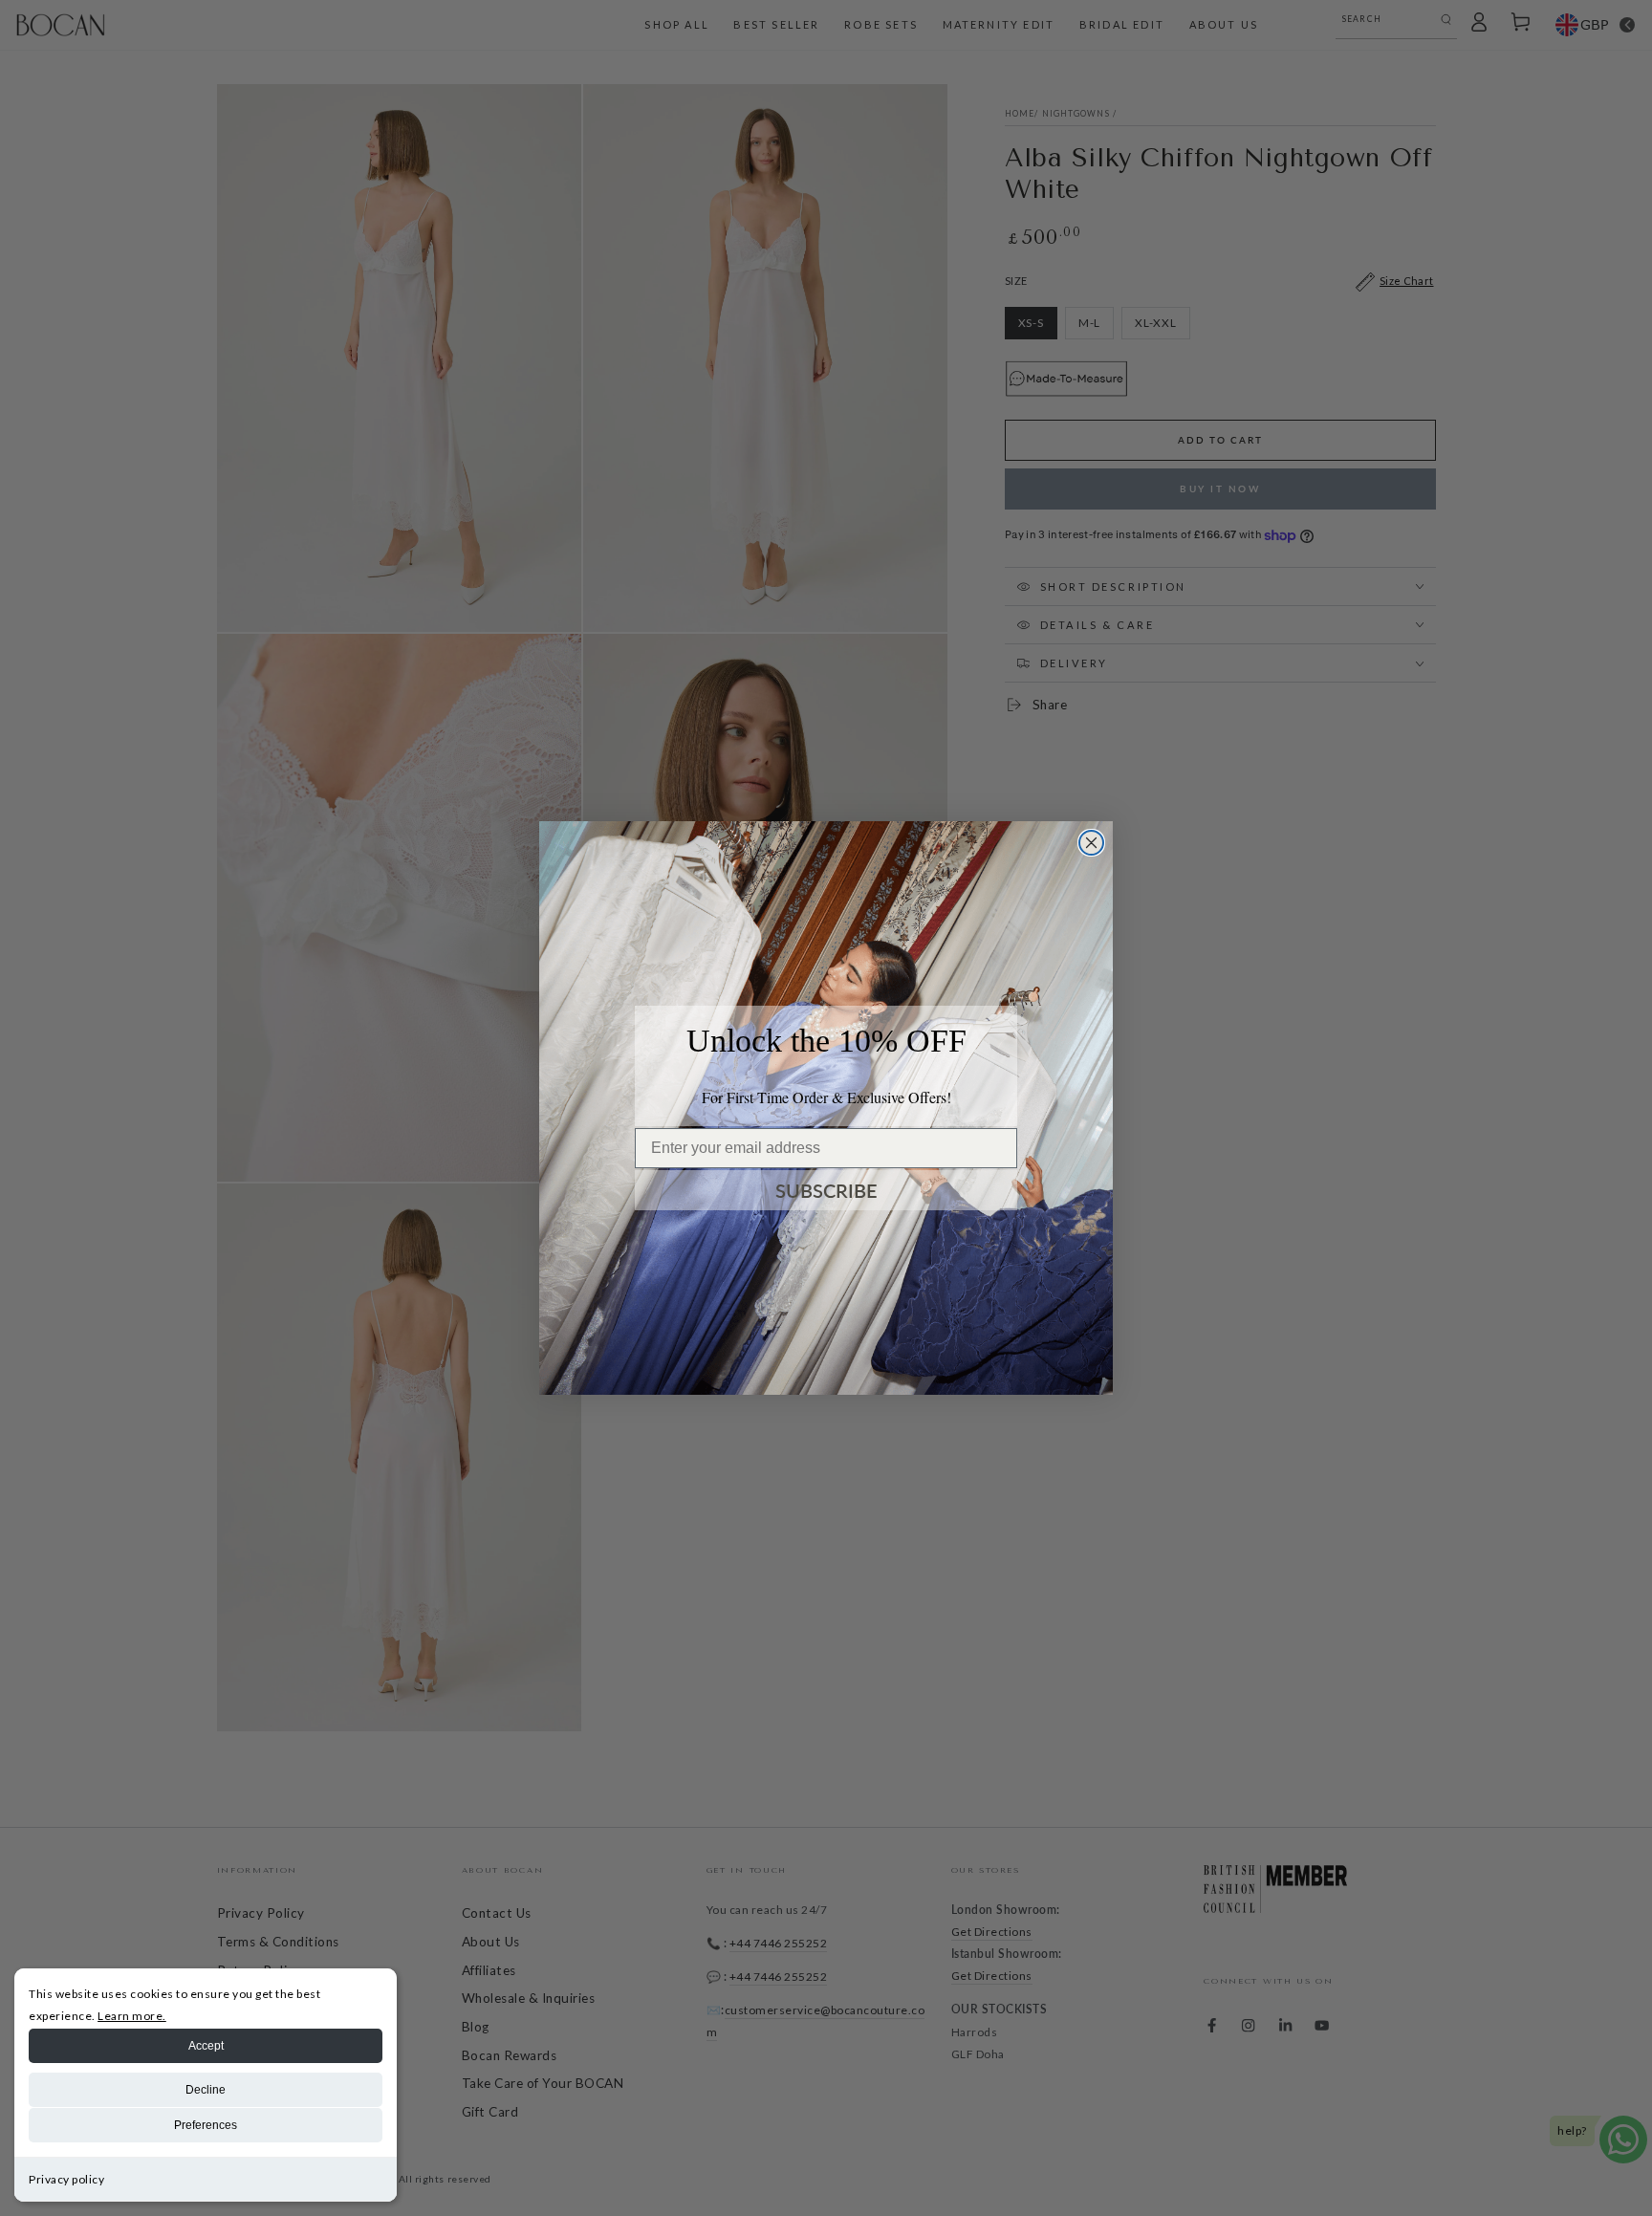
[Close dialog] (1091, 843)
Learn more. (132, 2016)
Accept (206, 2046)
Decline (206, 2090)
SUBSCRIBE (826, 1190)
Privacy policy (66, 2179)
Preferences (206, 2125)
